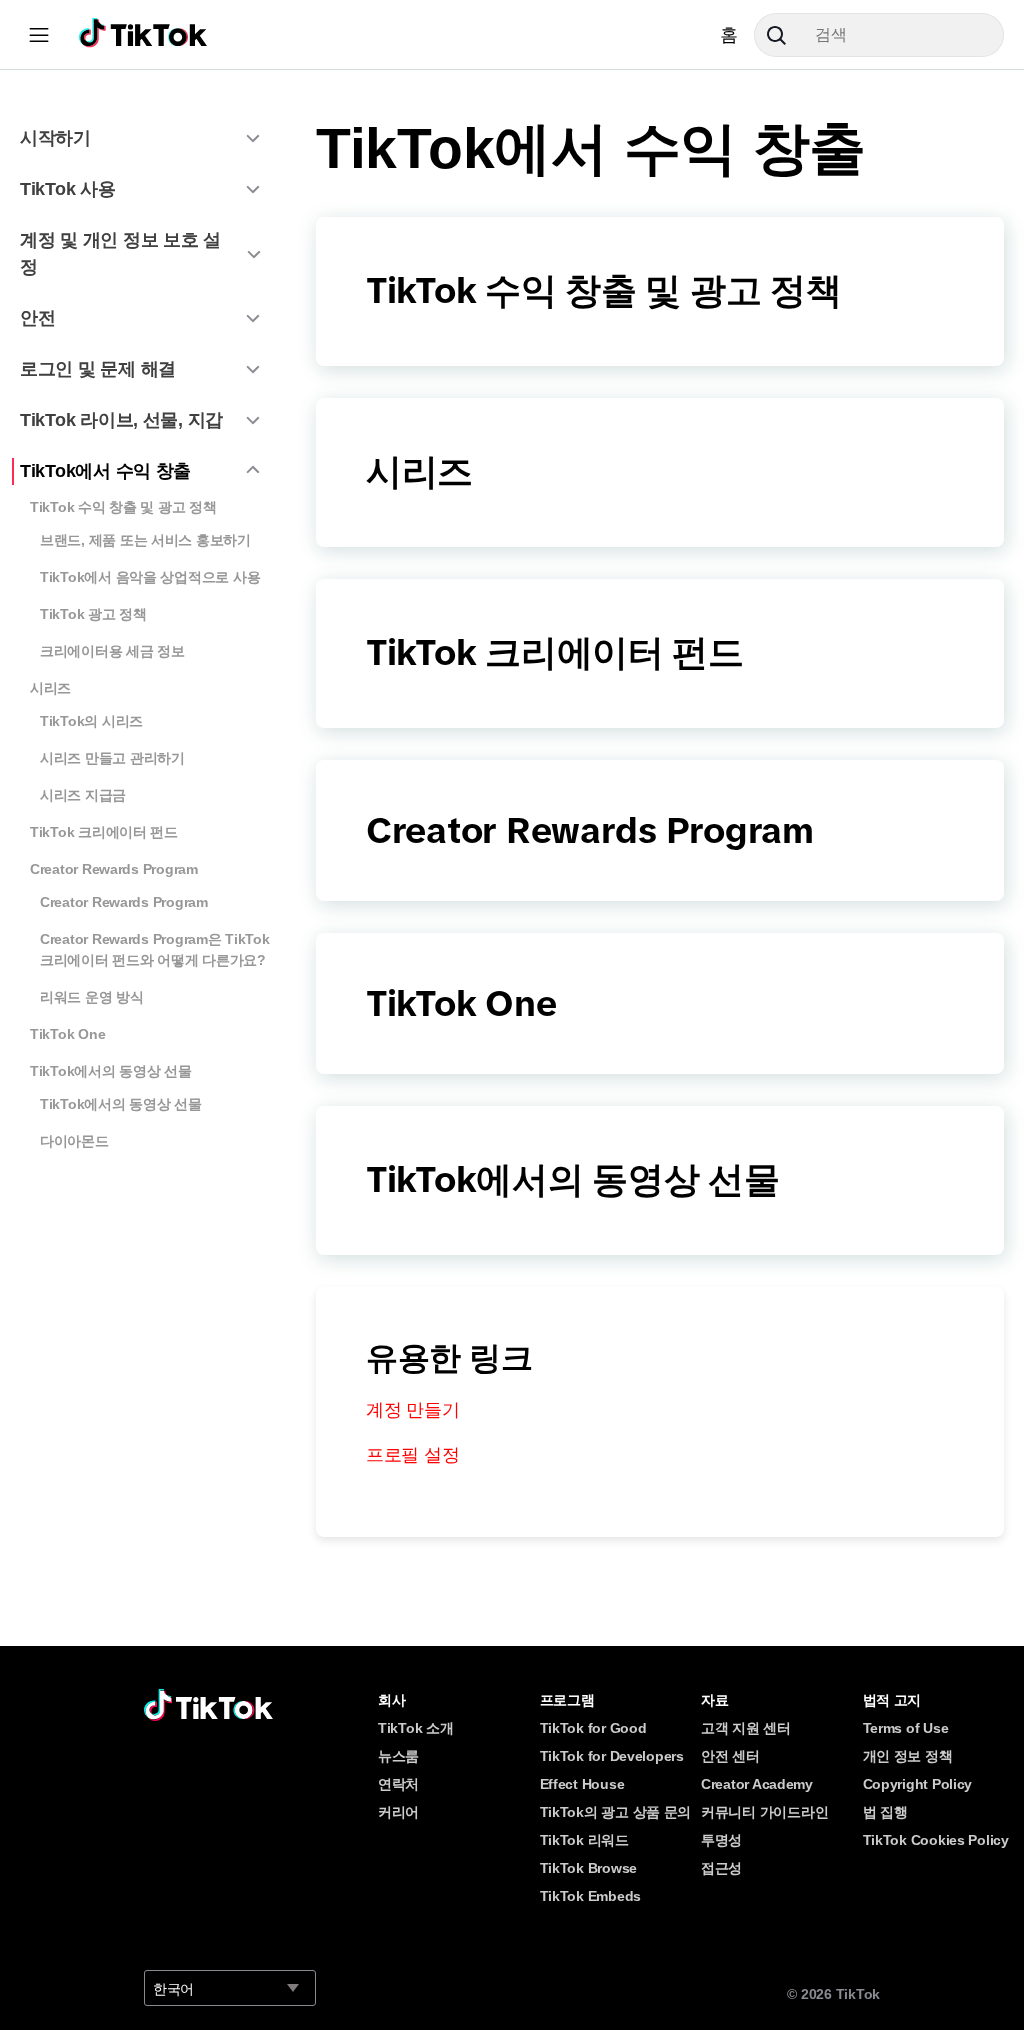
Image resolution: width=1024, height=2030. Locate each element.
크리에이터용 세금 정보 (112, 651)
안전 (37, 318)
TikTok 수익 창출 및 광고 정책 (123, 507)
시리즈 (50, 688)
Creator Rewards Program (114, 869)
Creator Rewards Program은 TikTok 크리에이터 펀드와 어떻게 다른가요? (155, 949)
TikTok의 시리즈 (91, 721)
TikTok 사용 (68, 189)
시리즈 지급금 (83, 795)
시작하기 (55, 138)
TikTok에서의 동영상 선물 (111, 1071)
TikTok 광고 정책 (93, 614)
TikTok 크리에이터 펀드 (104, 832)
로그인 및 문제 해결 (98, 369)
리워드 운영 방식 (92, 997)
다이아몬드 (74, 1141)
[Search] (784, 35)
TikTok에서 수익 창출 (105, 471)
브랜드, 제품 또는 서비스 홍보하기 (145, 540)
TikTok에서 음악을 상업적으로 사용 (150, 577)
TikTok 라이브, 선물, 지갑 (121, 420)
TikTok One (67, 1034)
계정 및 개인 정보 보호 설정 (120, 253)
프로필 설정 (412, 1455)
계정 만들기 (412, 1410)
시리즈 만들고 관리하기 (112, 758)
